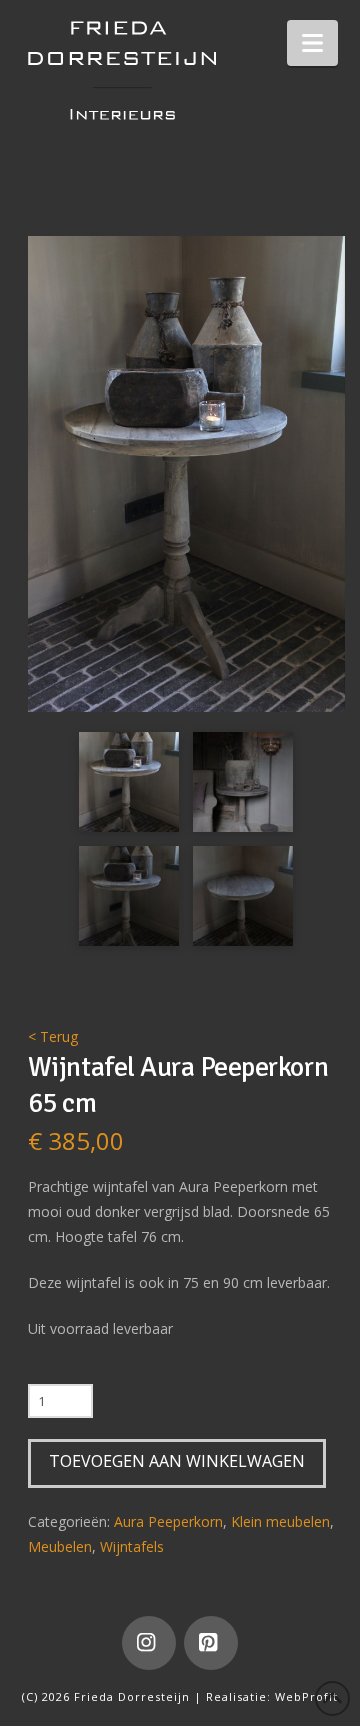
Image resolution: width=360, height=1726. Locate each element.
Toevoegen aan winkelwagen (177, 1461)
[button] (312, 43)
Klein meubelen (280, 1521)
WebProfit (306, 1696)
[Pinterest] (211, 1643)
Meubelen (60, 1546)
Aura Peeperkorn (168, 1521)
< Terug (53, 1036)
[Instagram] (149, 1643)
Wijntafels (132, 1546)
